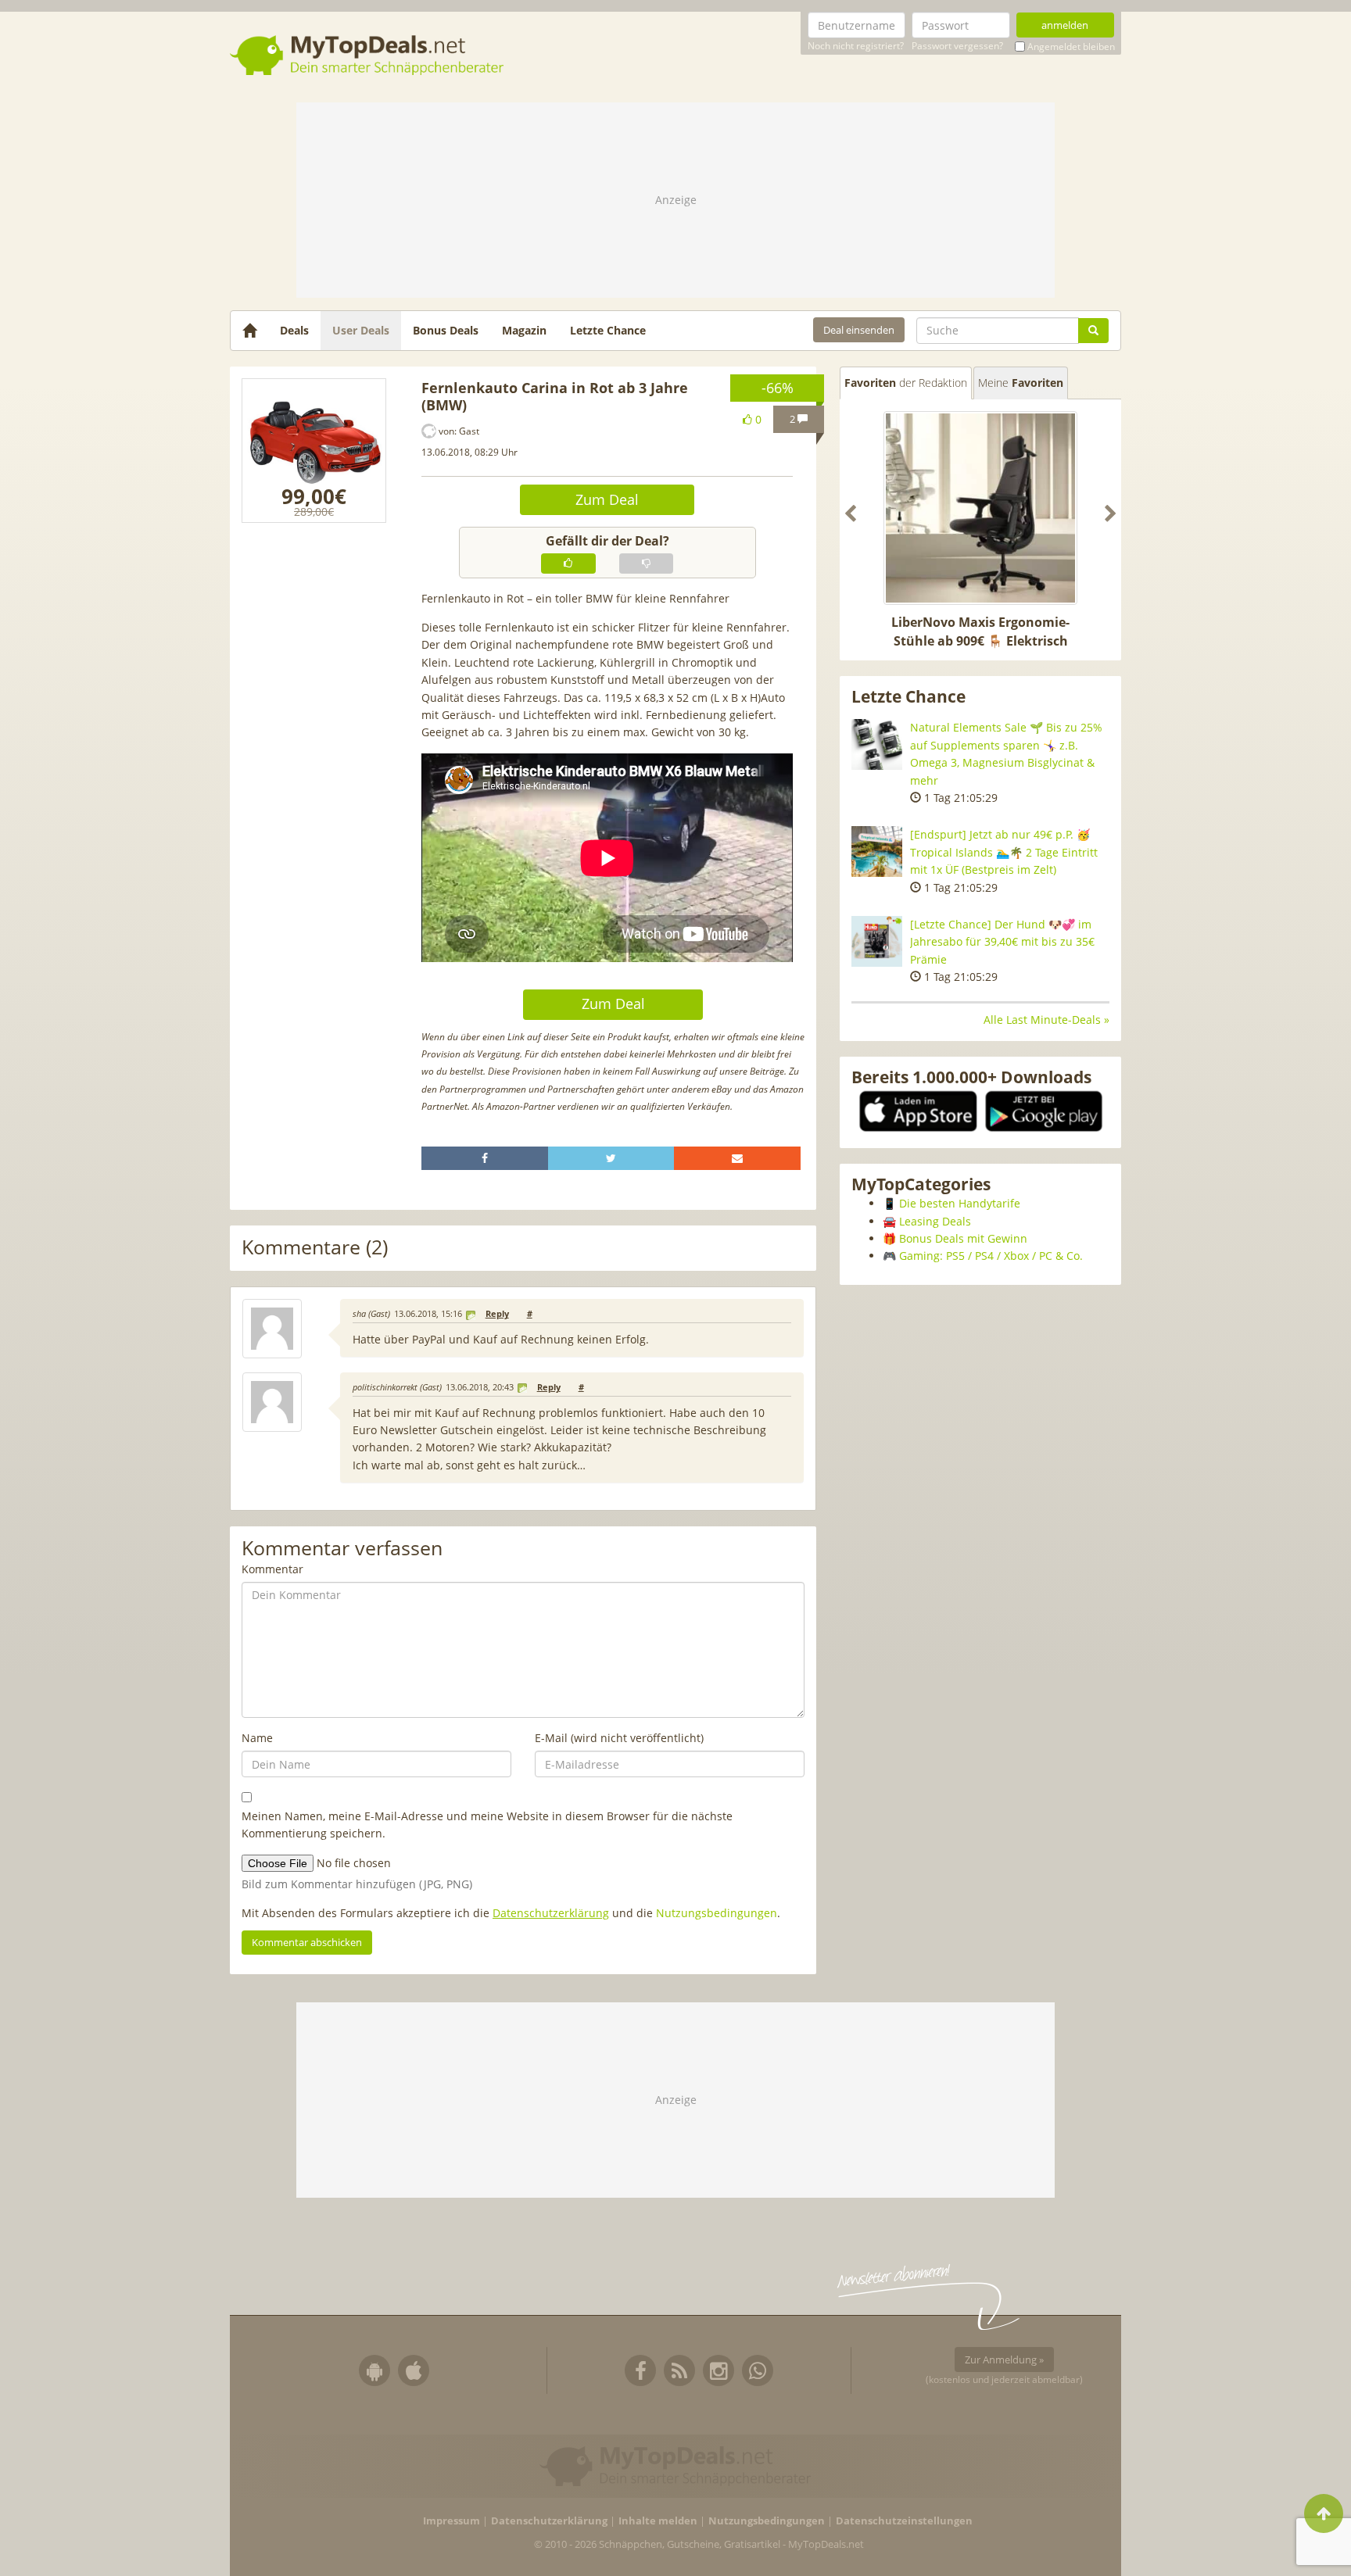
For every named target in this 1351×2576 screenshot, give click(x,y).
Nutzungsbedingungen (717, 1913)
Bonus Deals (446, 330)
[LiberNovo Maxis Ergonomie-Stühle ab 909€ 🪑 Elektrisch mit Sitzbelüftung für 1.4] (980, 508)
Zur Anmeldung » (1004, 2360)
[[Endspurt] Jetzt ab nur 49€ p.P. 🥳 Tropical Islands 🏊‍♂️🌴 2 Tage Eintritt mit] (877, 852)
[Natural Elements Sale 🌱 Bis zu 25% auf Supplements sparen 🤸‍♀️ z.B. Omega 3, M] (877, 744)
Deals (294, 330)
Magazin (524, 330)
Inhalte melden (658, 2521)
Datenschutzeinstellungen (904, 2521)
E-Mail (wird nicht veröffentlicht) (619, 1738)
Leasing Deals (935, 1221)
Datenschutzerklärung (551, 1913)
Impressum (452, 2521)
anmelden (1065, 25)
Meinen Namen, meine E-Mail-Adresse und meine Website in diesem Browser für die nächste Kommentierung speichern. (487, 1825)
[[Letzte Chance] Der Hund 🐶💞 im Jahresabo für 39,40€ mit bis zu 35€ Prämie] (877, 941)
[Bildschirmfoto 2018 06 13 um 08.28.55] (314, 451)
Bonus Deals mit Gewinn (963, 1238)
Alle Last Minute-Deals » (1046, 1020)
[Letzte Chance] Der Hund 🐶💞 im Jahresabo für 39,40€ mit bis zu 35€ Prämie (1002, 942)
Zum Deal (607, 499)
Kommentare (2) (315, 1248)
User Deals (361, 330)
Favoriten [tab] (906, 383)
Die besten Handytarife (960, 1203)
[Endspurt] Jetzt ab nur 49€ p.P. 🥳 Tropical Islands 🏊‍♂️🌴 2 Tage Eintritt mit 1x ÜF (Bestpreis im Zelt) (1004, 852)
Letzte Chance (608, 330)
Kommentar (272, 1569)
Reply (497, 1314)
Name (257, 1738)
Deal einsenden (859, 330)
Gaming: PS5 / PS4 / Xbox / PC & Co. (991, 1256)
